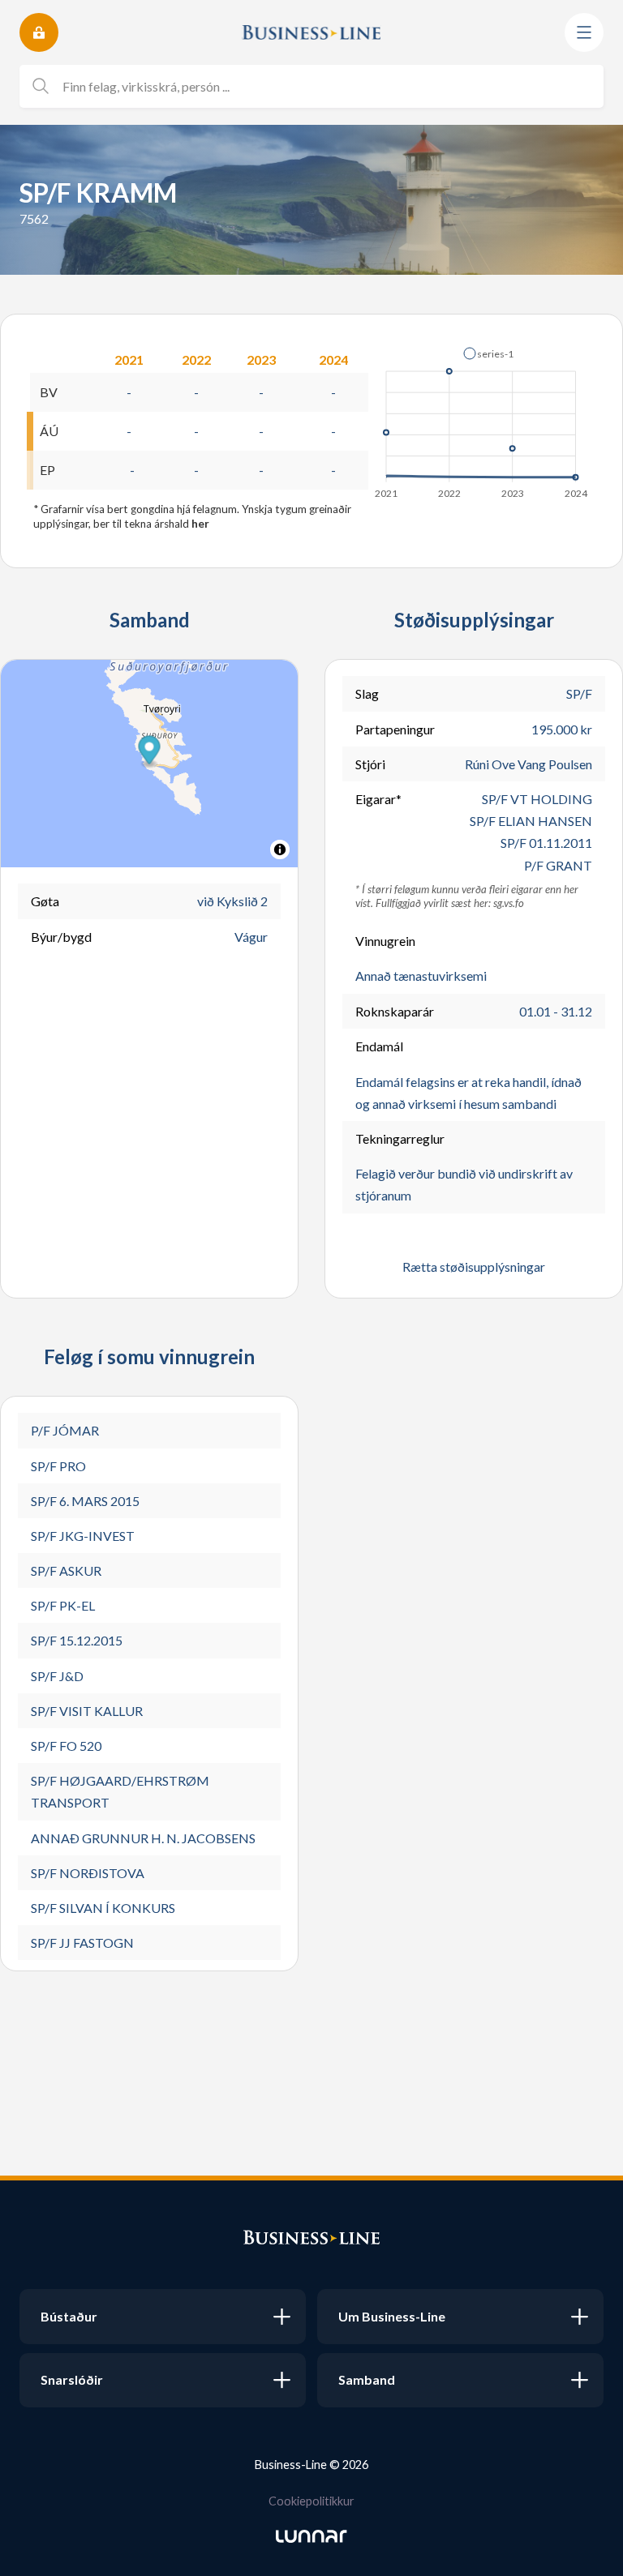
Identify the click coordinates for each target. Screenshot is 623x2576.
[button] (488, 353)
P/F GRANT (558, 865)
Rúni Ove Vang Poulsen (528, 764)
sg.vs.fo (509, 903)
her (200, 524)
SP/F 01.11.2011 (546, 843)
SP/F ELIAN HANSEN (531, 821)
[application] (482, 418)
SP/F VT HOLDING (537, 799)
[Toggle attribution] (280, 849)
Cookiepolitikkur (311, 2501)
